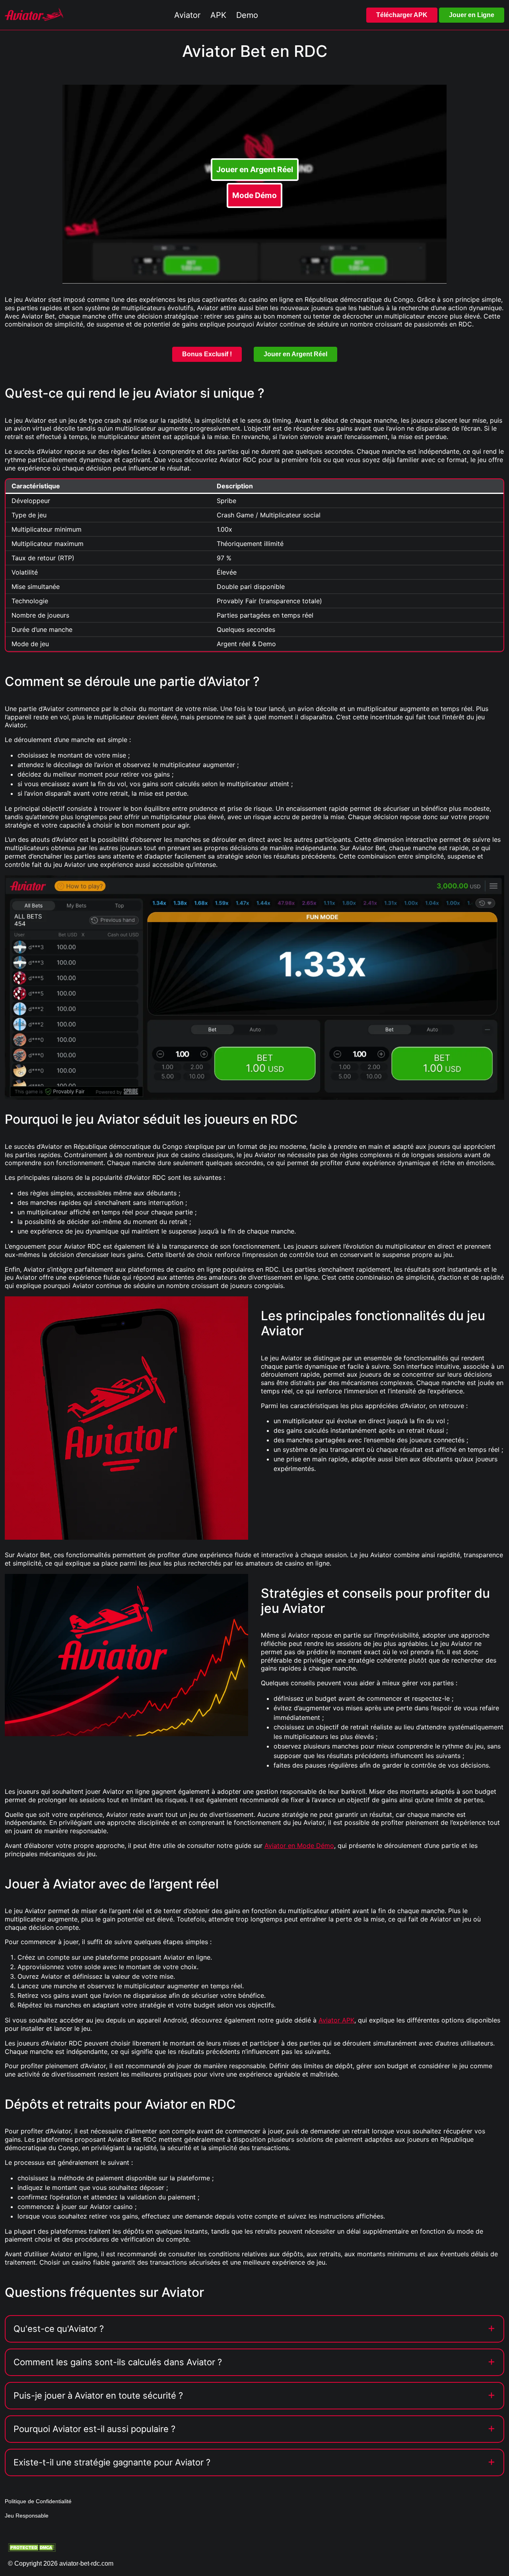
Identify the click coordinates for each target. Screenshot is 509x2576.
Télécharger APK (402, 15)
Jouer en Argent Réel (255, 169)
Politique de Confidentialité (38, 2501)
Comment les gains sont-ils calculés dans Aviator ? (118, 2362)
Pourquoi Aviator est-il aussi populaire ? (94, 2429)
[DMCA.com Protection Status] (32, 2547)
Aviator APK (336, 2020)
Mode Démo (254, 195)
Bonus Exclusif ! (207, 354)
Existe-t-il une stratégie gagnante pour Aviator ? (112, 2462)
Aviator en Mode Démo (299, 1846)
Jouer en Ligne (472, 15)
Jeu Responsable (27, 2516)
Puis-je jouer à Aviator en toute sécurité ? (98, 2395)
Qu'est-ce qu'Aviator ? (59, 2329)
